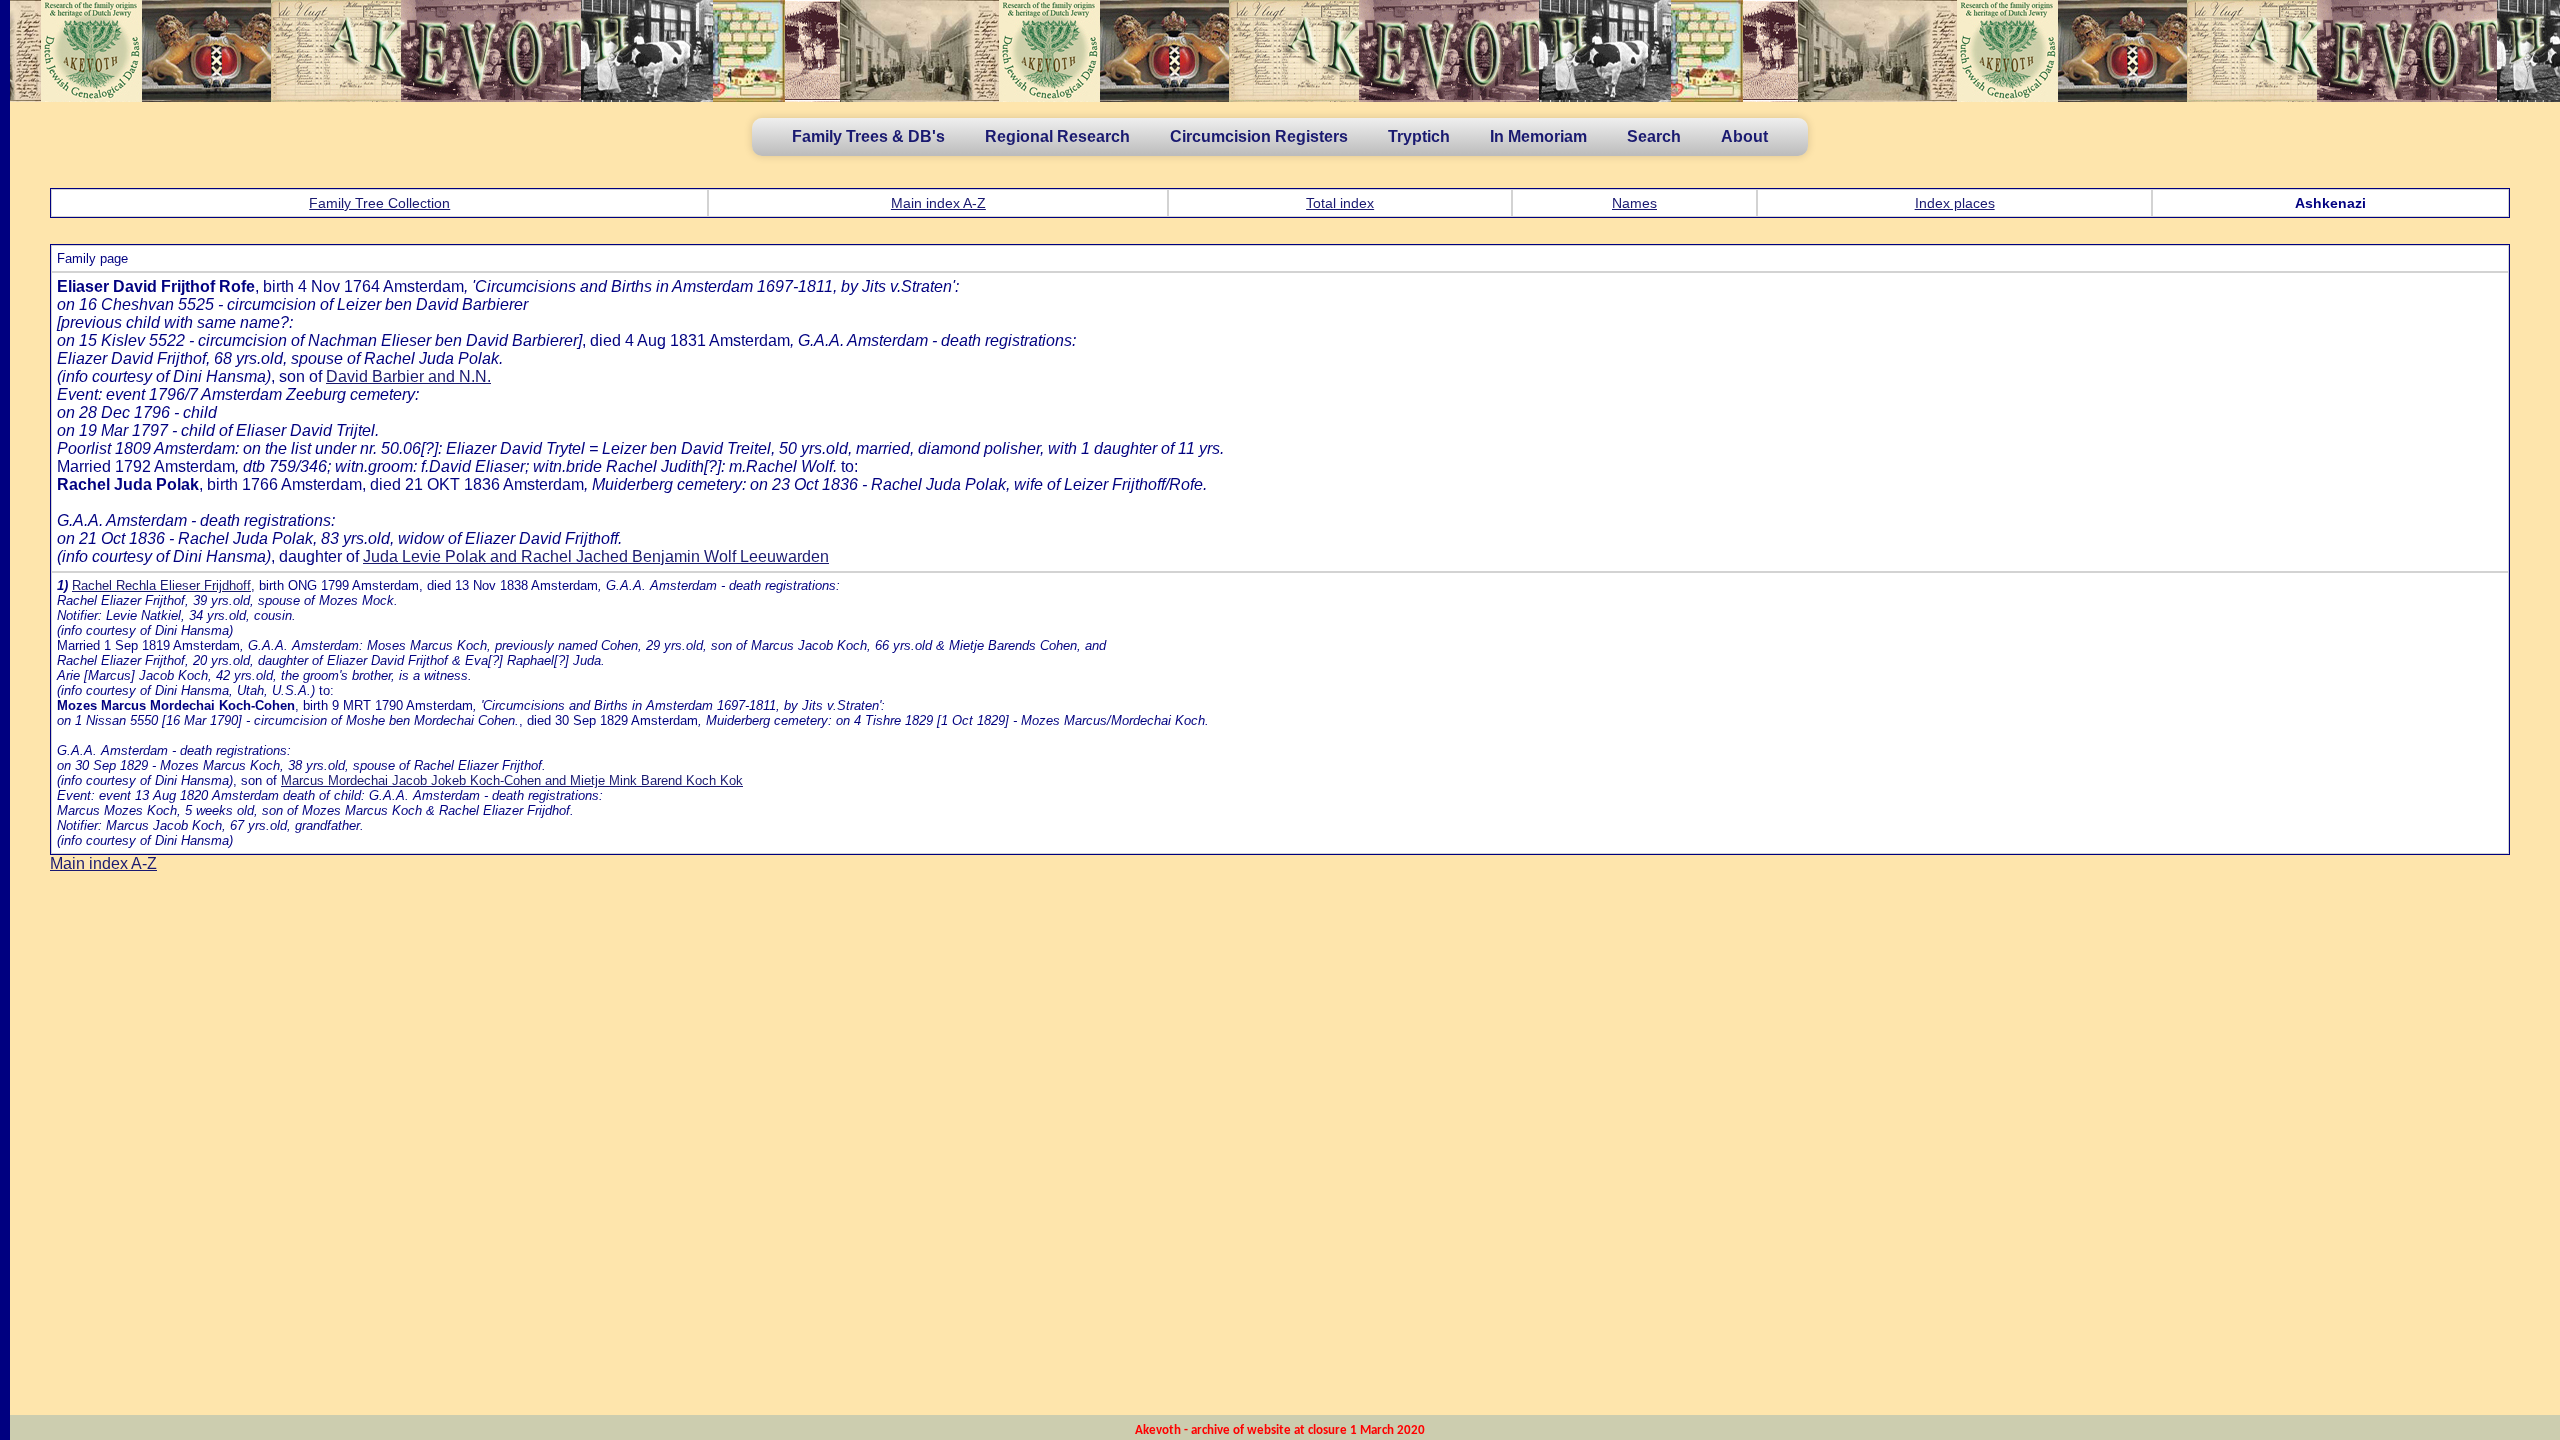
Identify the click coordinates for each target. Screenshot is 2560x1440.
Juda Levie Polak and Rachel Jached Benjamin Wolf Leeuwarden (596, 556)
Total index (1340, 203)
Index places (1955, 203)
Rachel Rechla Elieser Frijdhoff (161, 585)
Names (1634, 203)
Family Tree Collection (379, 203)
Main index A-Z (938, 203)
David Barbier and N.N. (408, 376)
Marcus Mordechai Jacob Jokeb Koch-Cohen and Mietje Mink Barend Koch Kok (512, 780)
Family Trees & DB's (868, 136)
